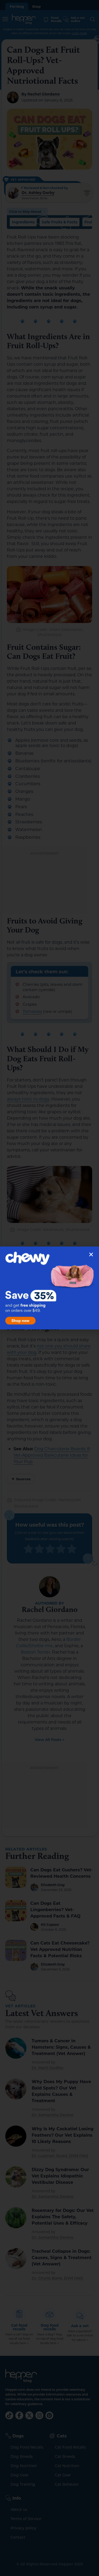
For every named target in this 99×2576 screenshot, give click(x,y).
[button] (91, 1254)
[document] (49, 1288)
